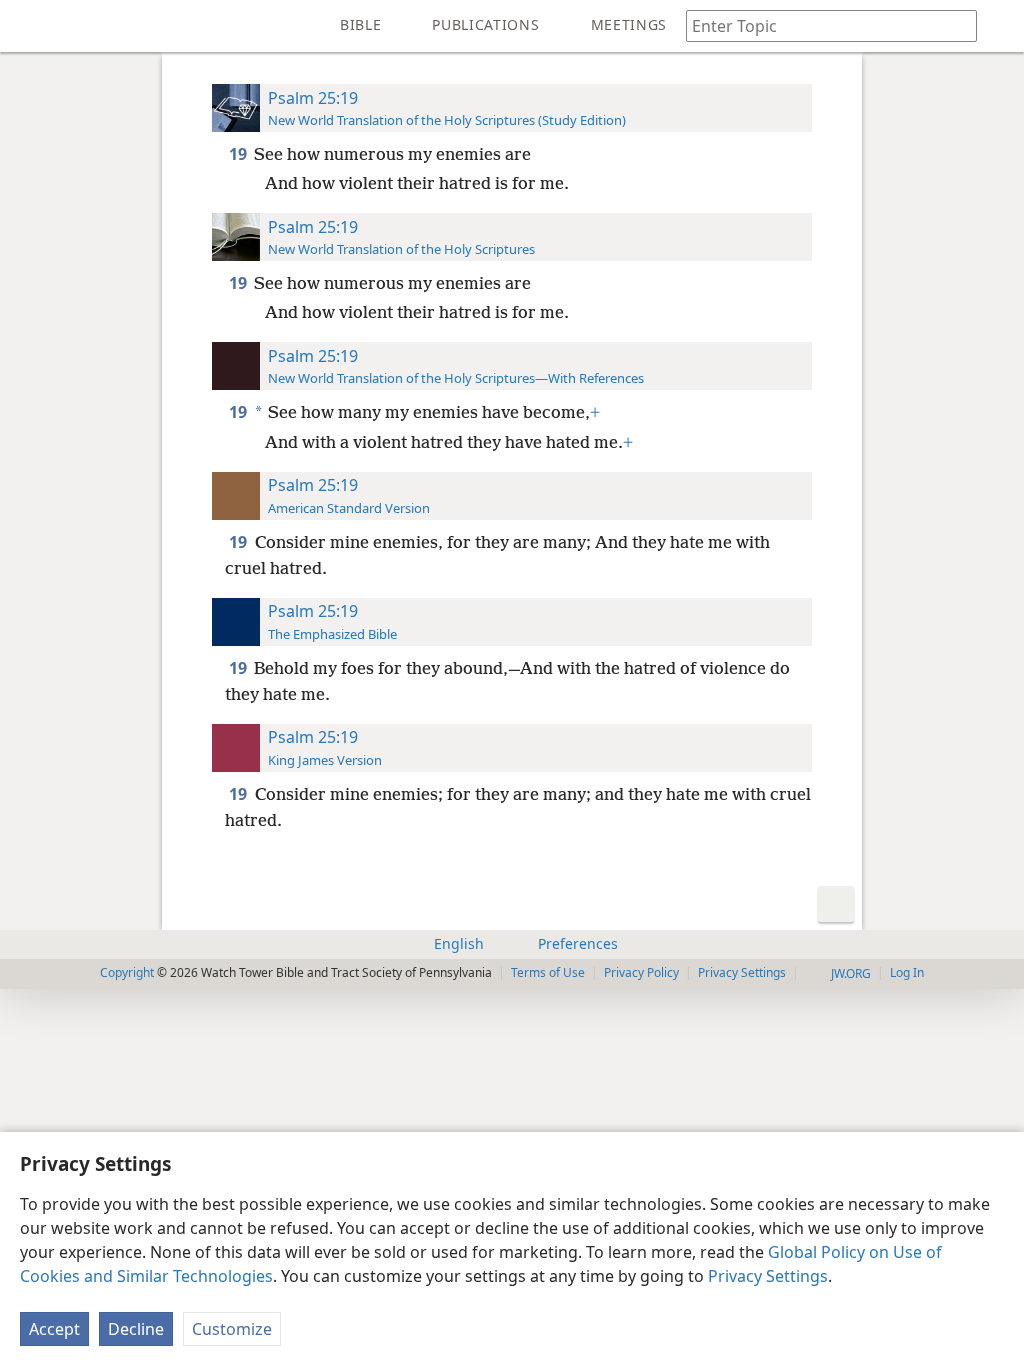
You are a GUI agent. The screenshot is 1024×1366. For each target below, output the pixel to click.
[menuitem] (30, 26)
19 (239, 154)
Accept (54, 1329)
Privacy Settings (768, 1276)
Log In (907, 972)
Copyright (127, 972)
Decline (136, 1329)
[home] (30, 26)
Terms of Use (548, 972)
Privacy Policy (641, 972)
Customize (232, 1329)
